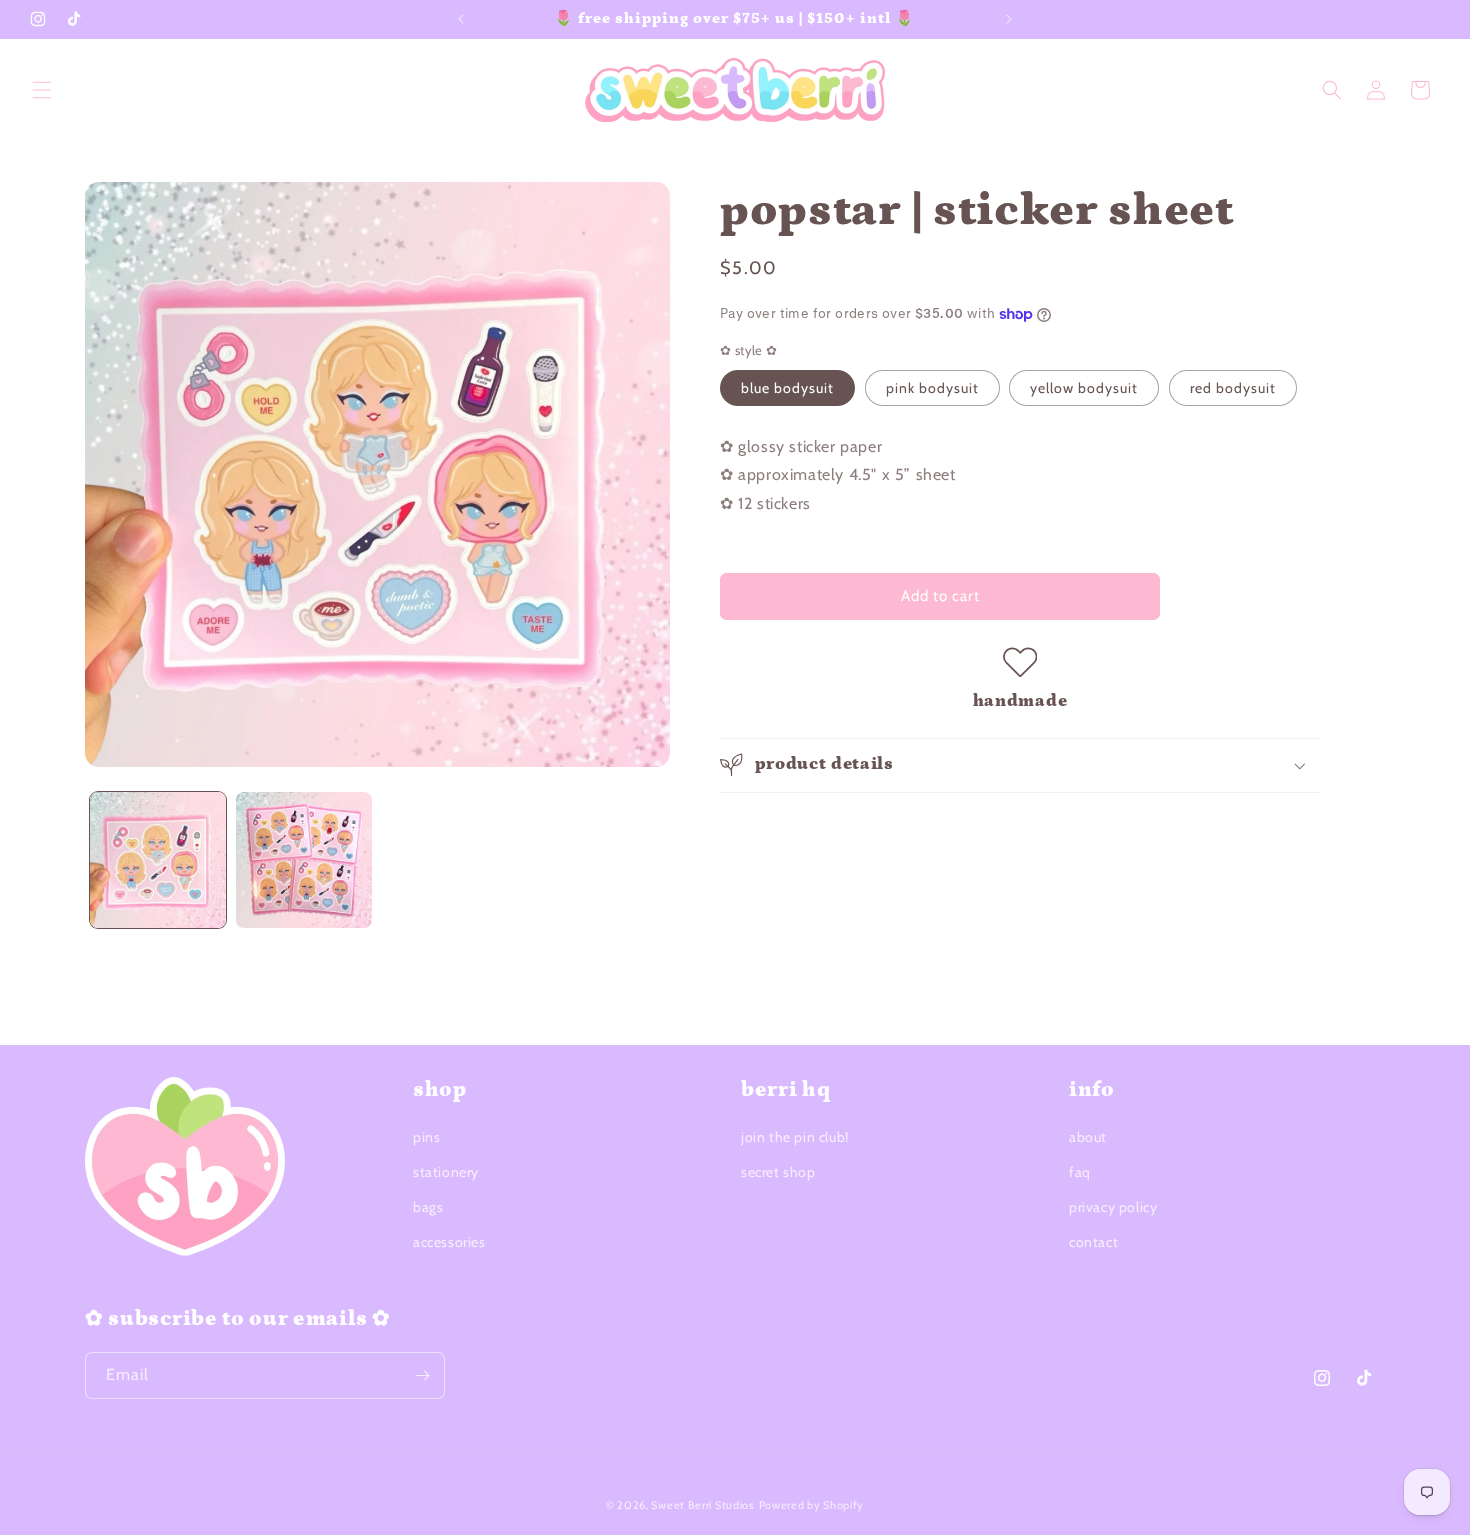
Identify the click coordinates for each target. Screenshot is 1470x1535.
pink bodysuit (932, 388)
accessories (449, 1243)
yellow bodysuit (1084, 388)
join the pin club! (795, 1137)
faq (1080, 1172)
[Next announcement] (1009, 19)
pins (426, 1137)
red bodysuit (1233, 388)
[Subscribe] (422, 1375)
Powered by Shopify (812, 1505)
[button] (42, 90)
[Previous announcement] (461, 19)
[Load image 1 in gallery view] (158, 860)
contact (1093, 1243)
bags (428, 1207)
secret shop (778, 1172)
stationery (446, 1172)
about (1088, 1137)
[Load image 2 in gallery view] (304, 860)
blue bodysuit (787, 388)
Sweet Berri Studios (702, 1505)
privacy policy (1113, 1207)
